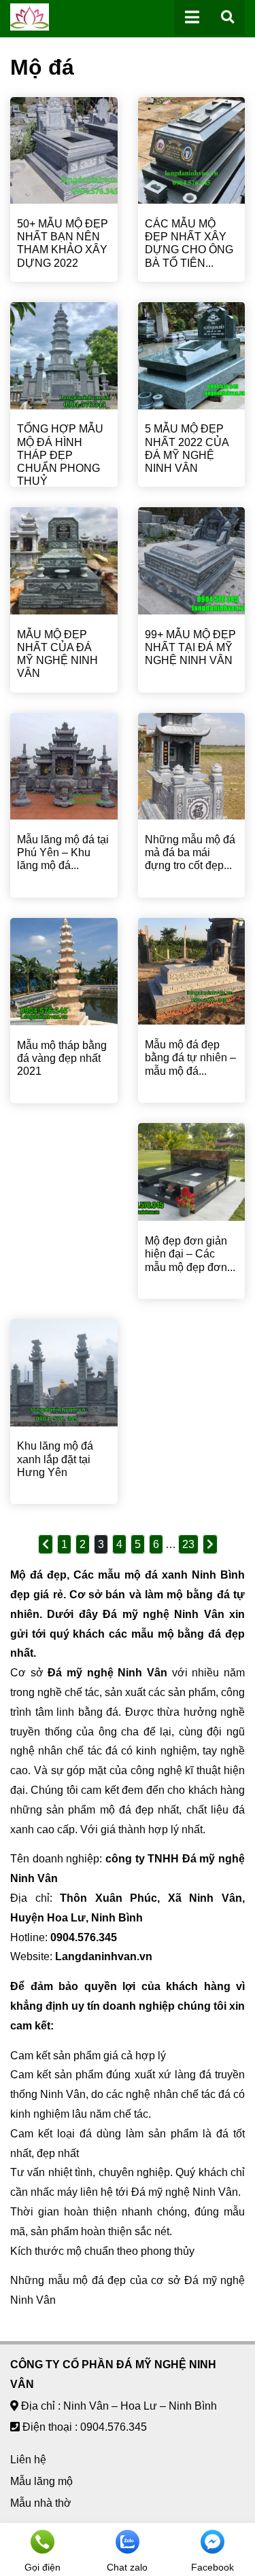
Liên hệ (28, 2460)
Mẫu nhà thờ (41, 2503)
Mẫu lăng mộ (41, 2481)
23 (188, 1544)
